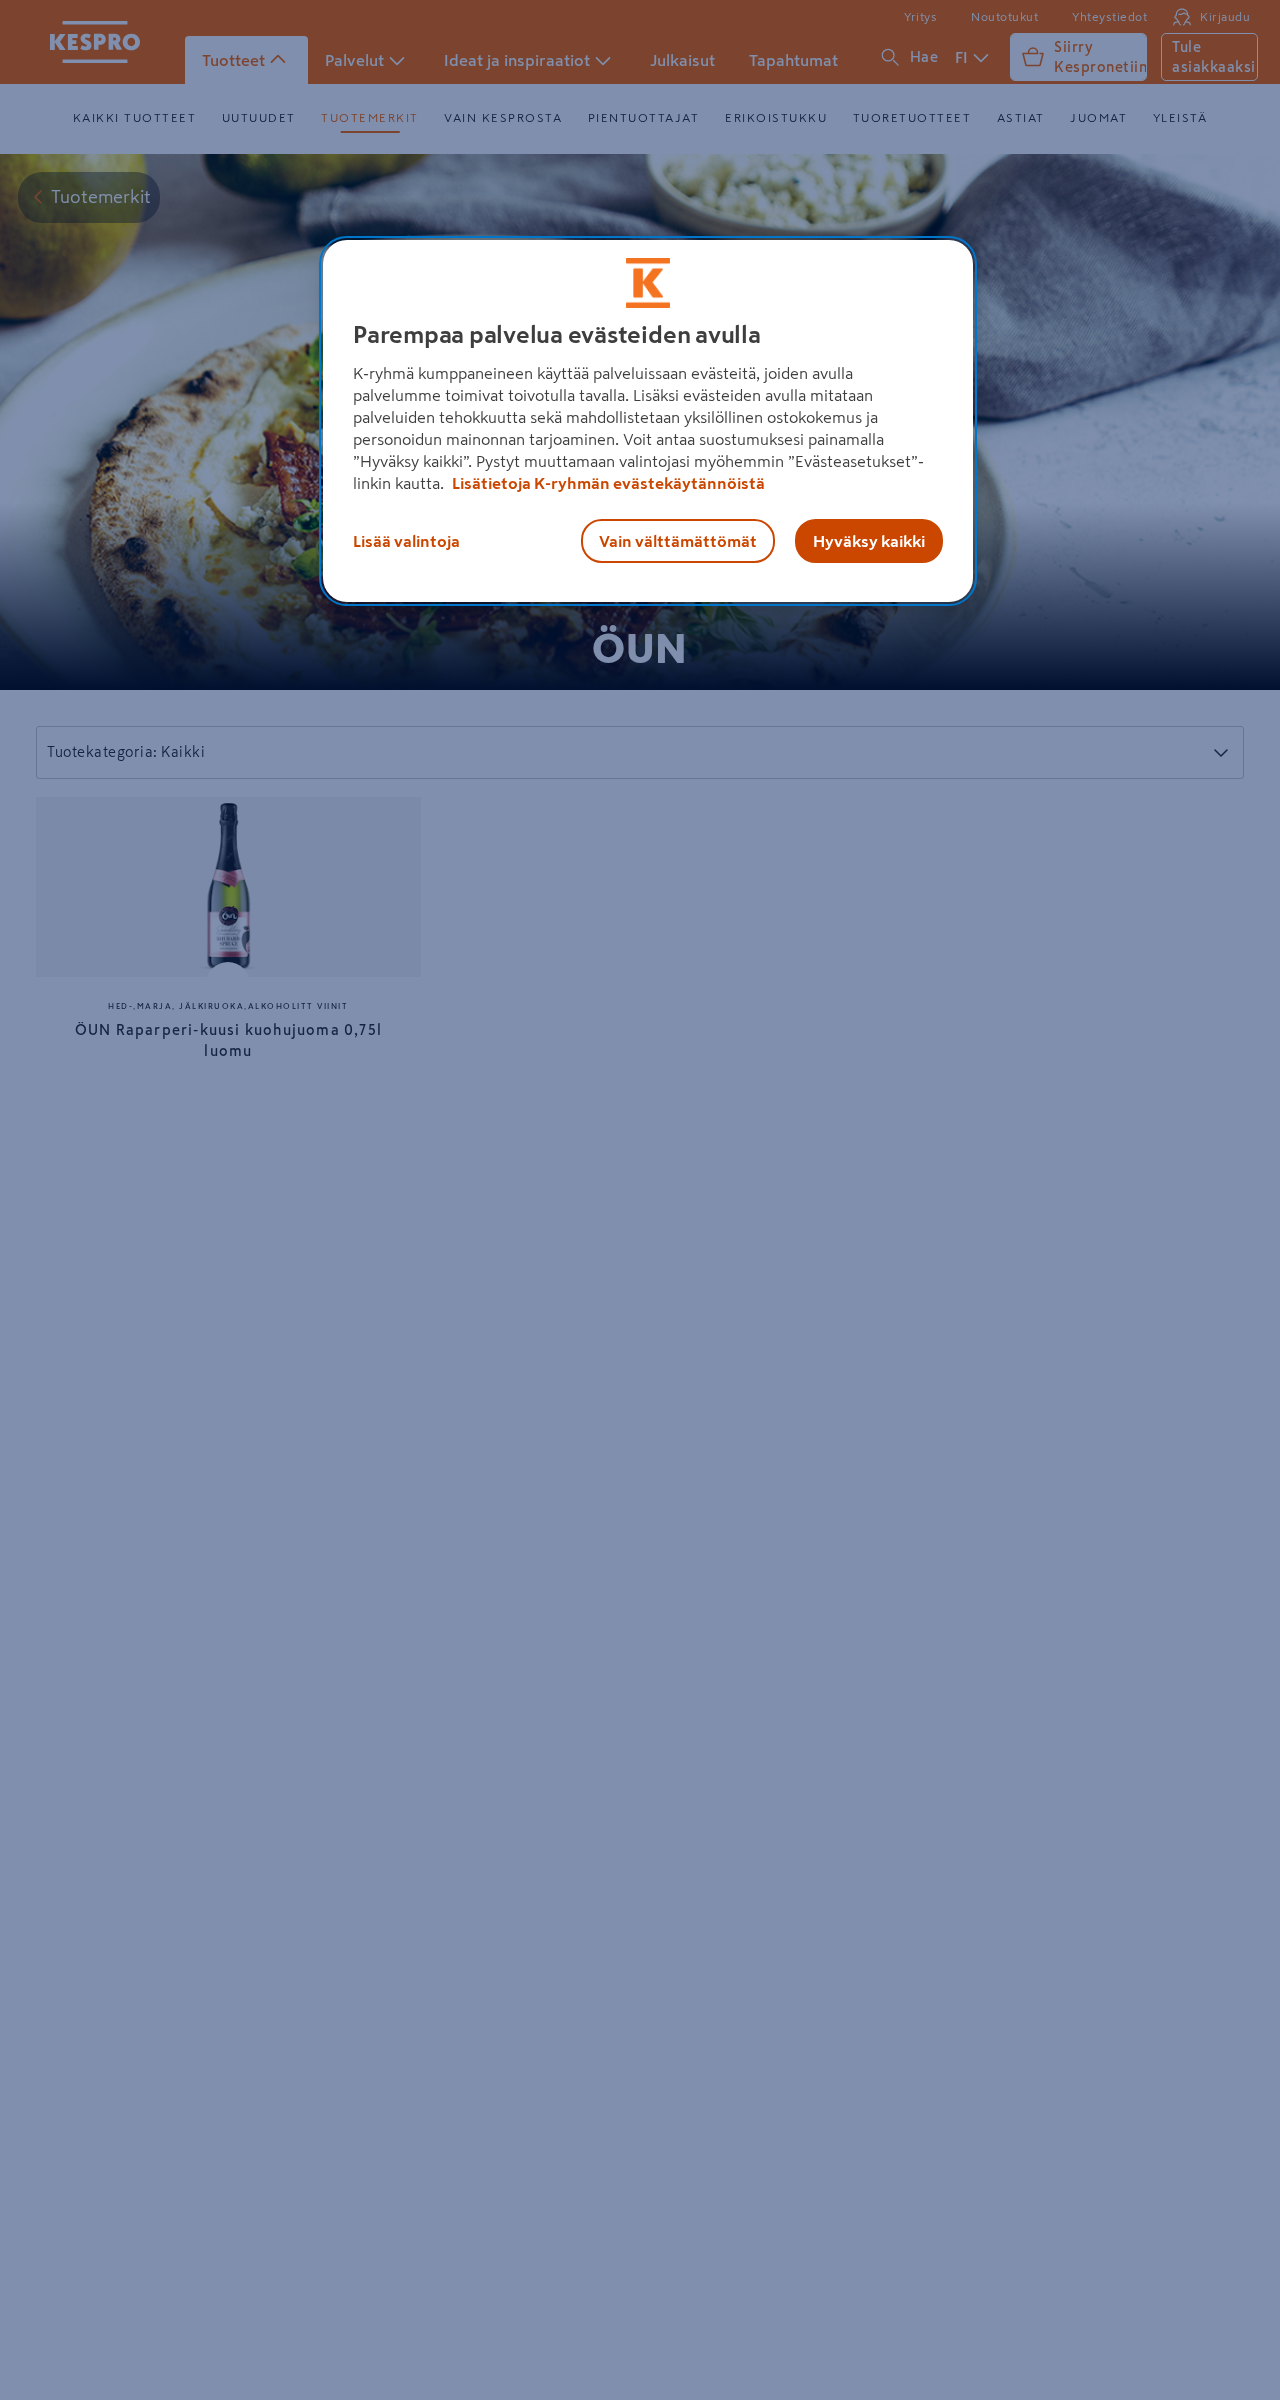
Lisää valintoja (406, 541)
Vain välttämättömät (678, 541)
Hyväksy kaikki (869, 541)
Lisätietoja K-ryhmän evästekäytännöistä (607, 483)
